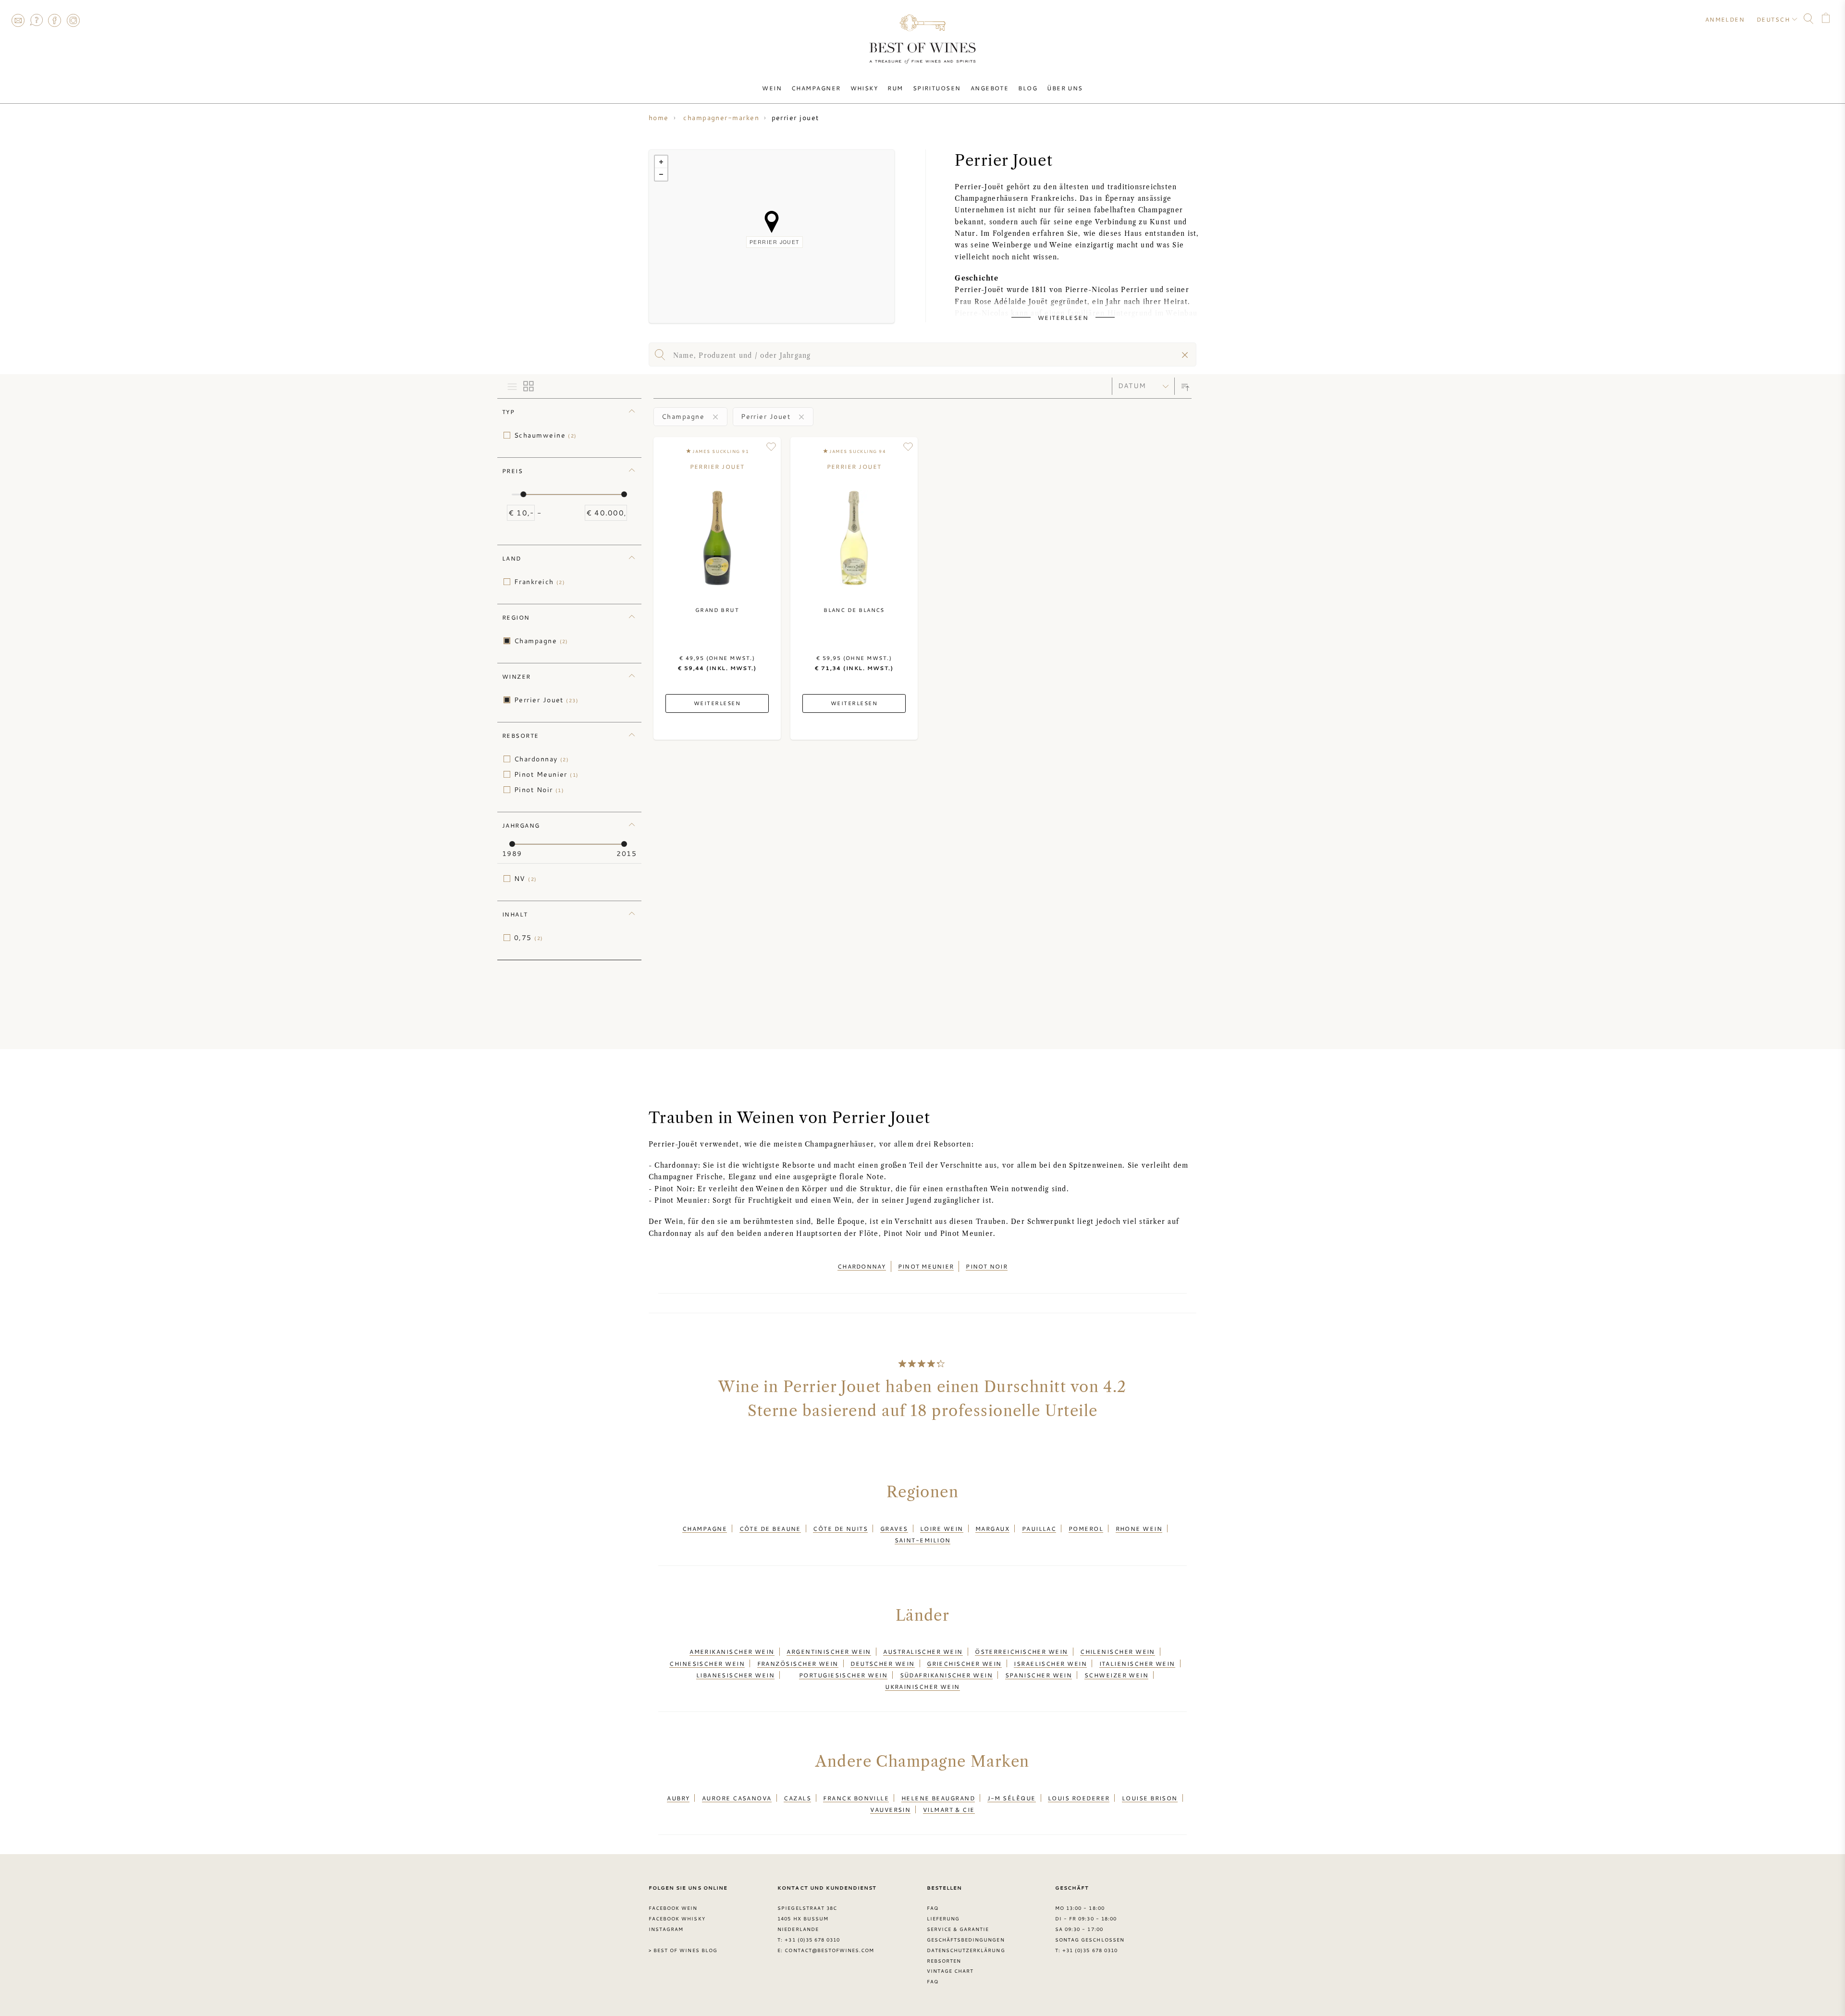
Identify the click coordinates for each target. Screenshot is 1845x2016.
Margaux (992, 1528)
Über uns (1065, 88)
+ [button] (661, 162)
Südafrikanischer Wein (947, 1675)
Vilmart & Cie (949, 1809)
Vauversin (890, 1809)
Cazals (797, 1798)
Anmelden (1725, 19)
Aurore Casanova (737, 1798)
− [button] (661, 174)
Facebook (55, 20)
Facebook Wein (673, 1908)
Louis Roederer (1079, 1798)
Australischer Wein (923, 1651)
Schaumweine (546, 435)
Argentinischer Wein (829, 1651)
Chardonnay (541, 759)
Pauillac (1039, 1528)
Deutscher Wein (882, 1663)
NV (526, 879)
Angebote (990, 88)
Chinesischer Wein (707, 1663)
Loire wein (942, 1528)
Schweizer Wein (1116, 1675)
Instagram (73, 20)
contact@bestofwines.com (829, 1950)
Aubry (678, 1798)
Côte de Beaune (770, 1528)
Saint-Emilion (923, 1540)
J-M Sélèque (1012, 1798)
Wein (772, 88)
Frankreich (540, 582)
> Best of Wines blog (683, 1950)
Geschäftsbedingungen (966, 1940)
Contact (18, 20)
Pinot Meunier (547, 774)
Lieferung (943, 1918)
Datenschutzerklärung (966, 1950)
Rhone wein (1139, 1528)
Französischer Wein (798, 1663)
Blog (1028, 88)
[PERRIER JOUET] (772, 222)
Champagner (816, 88)
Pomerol (1086, 1528)
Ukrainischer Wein (922, 1686)
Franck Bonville (856, 1798)
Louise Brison (1150, 1798)
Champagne (541, 641)
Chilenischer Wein (1118, 1651)
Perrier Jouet (546, 700)
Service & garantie (958, 1929)
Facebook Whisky (677, 1918)
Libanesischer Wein (735, 1675)
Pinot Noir (539, 790)
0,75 (529, 938)
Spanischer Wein (1039, 1675)
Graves (894, 1528)
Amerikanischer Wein (732, 1651)
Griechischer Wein (964, 1663)
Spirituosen (937, 88)
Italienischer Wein (1137, 1663)
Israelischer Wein (1050, 1663)
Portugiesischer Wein (843, 1675)
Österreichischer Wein (1021, 1651)
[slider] (523, 494)
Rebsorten (944, 1961)
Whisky (864, 88)
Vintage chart (950, 1971)
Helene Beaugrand (938, 1798)
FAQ (36, 20)
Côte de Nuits (840, 1528)
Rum (895, 88)
